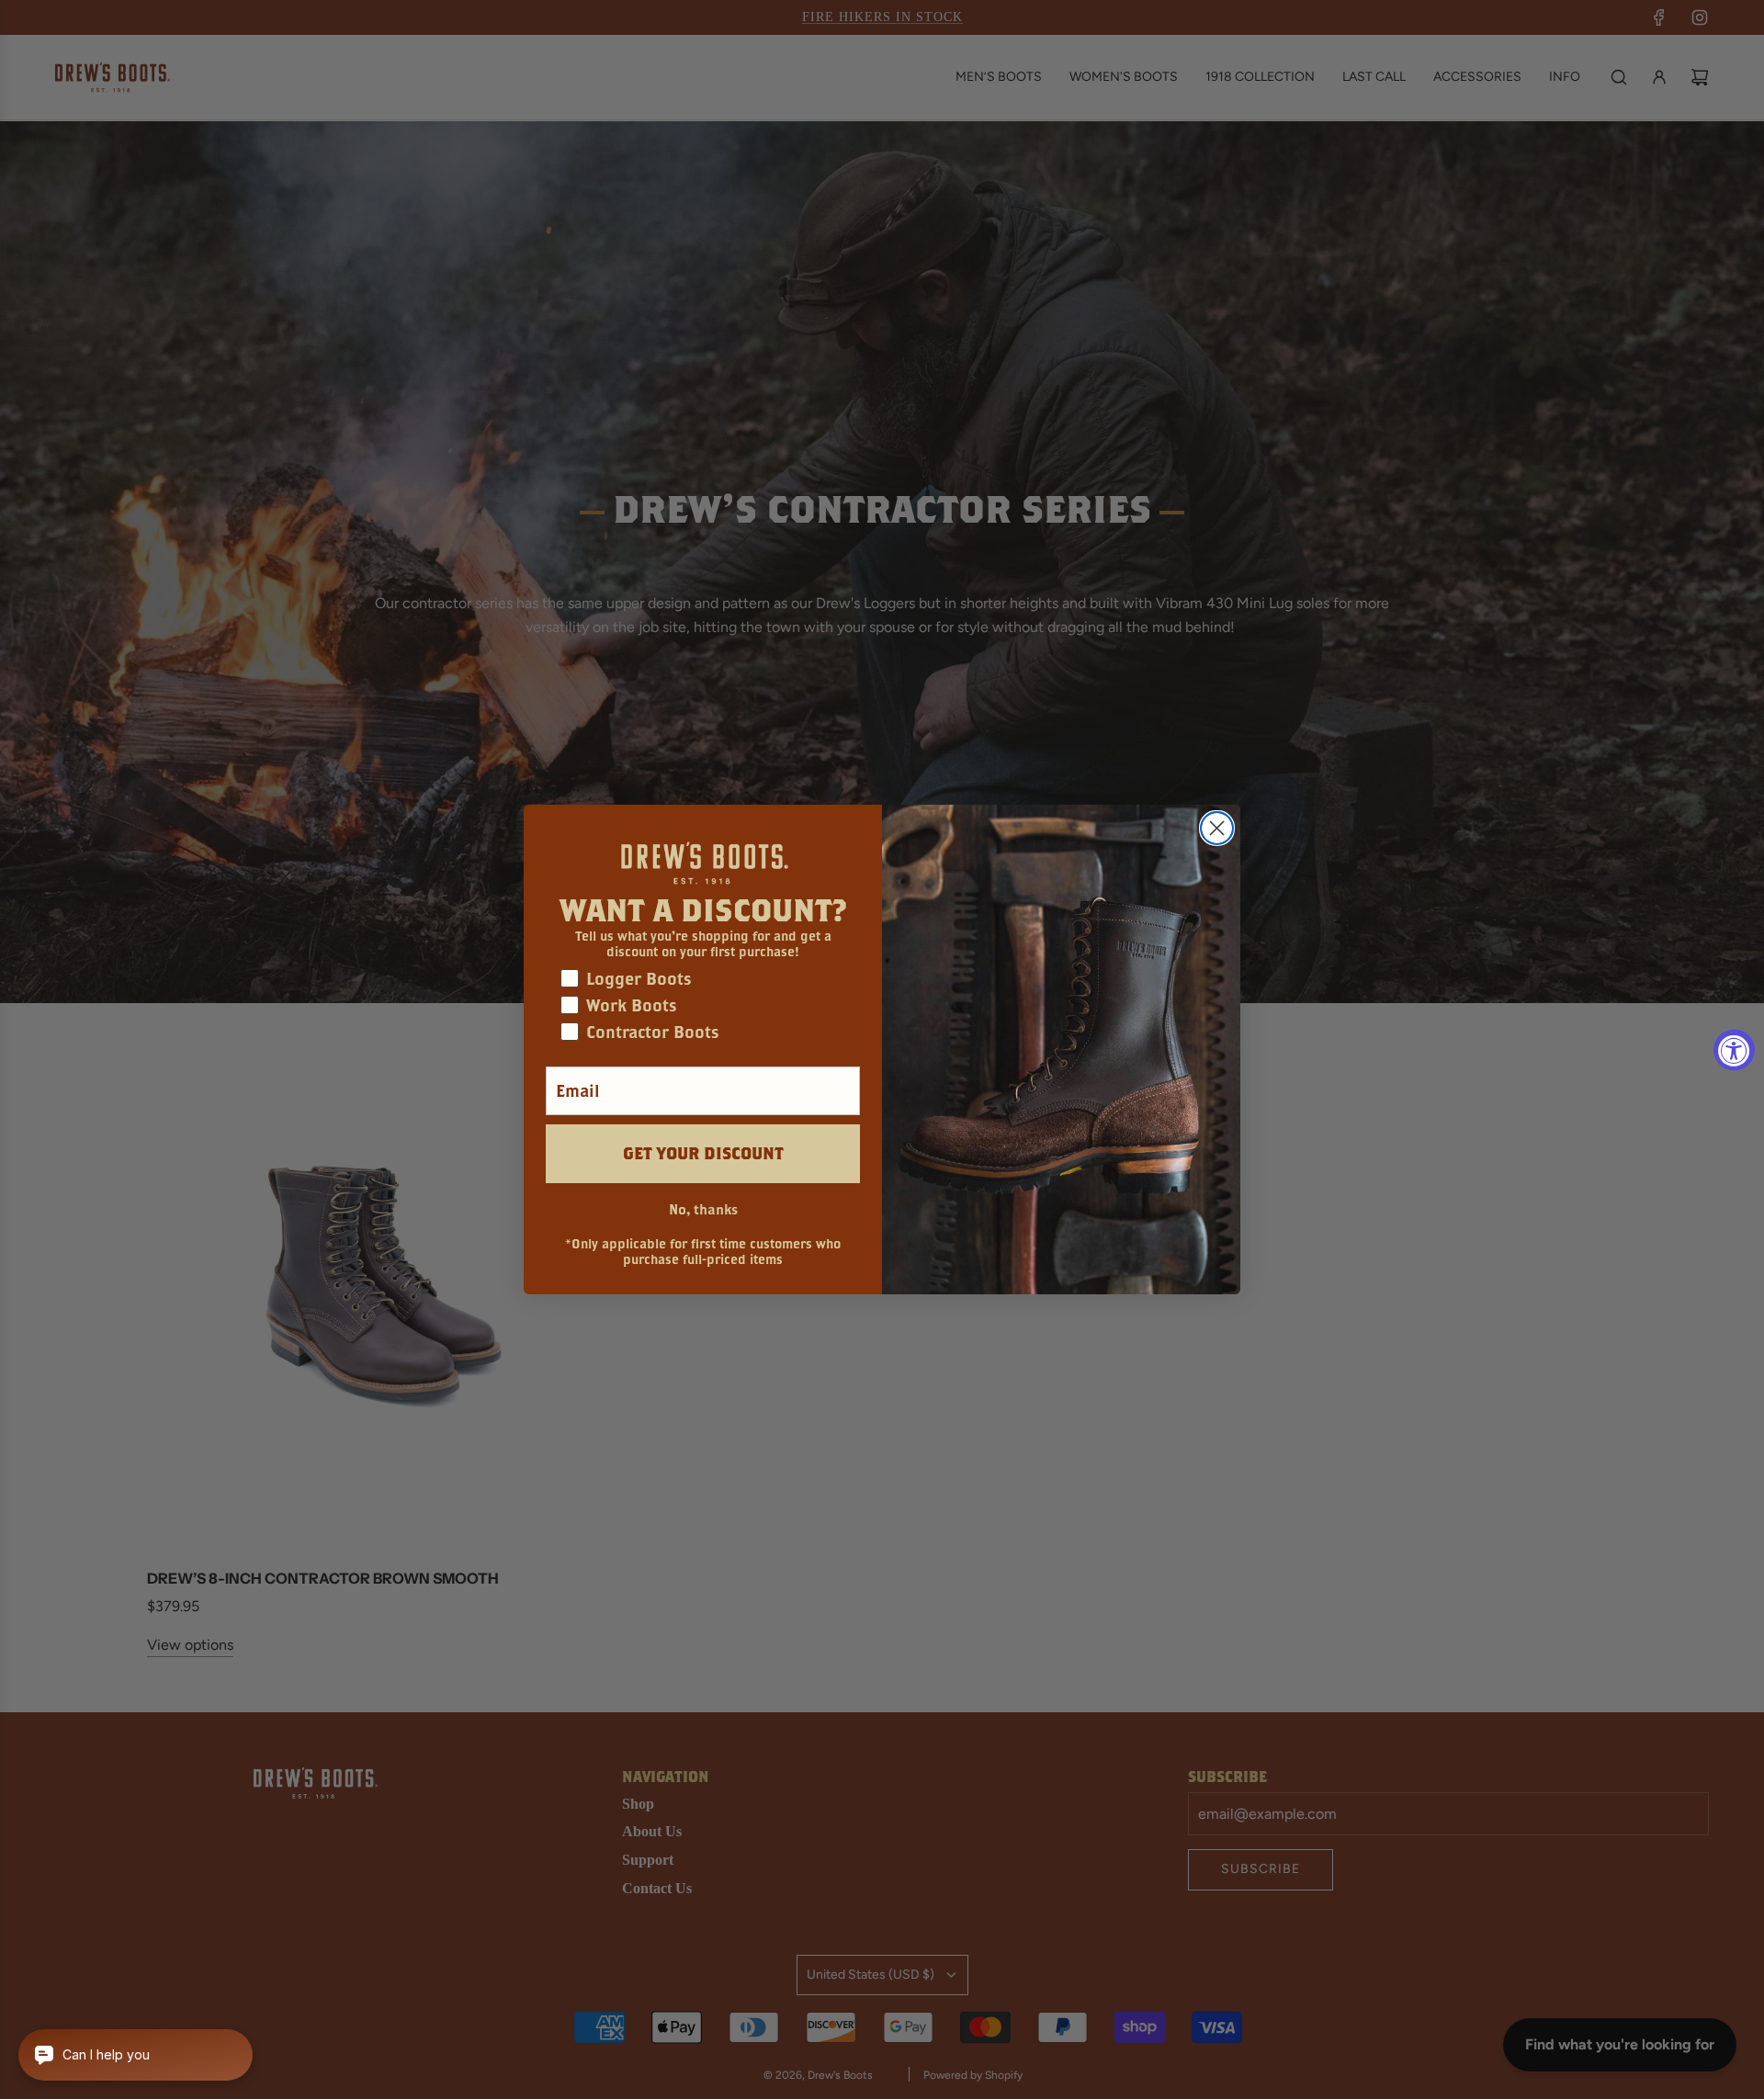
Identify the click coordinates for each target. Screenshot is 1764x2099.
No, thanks (703, 1209)
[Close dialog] (1217, 828)
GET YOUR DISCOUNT (703, 1153)
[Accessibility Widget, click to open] (1734, 1049)
